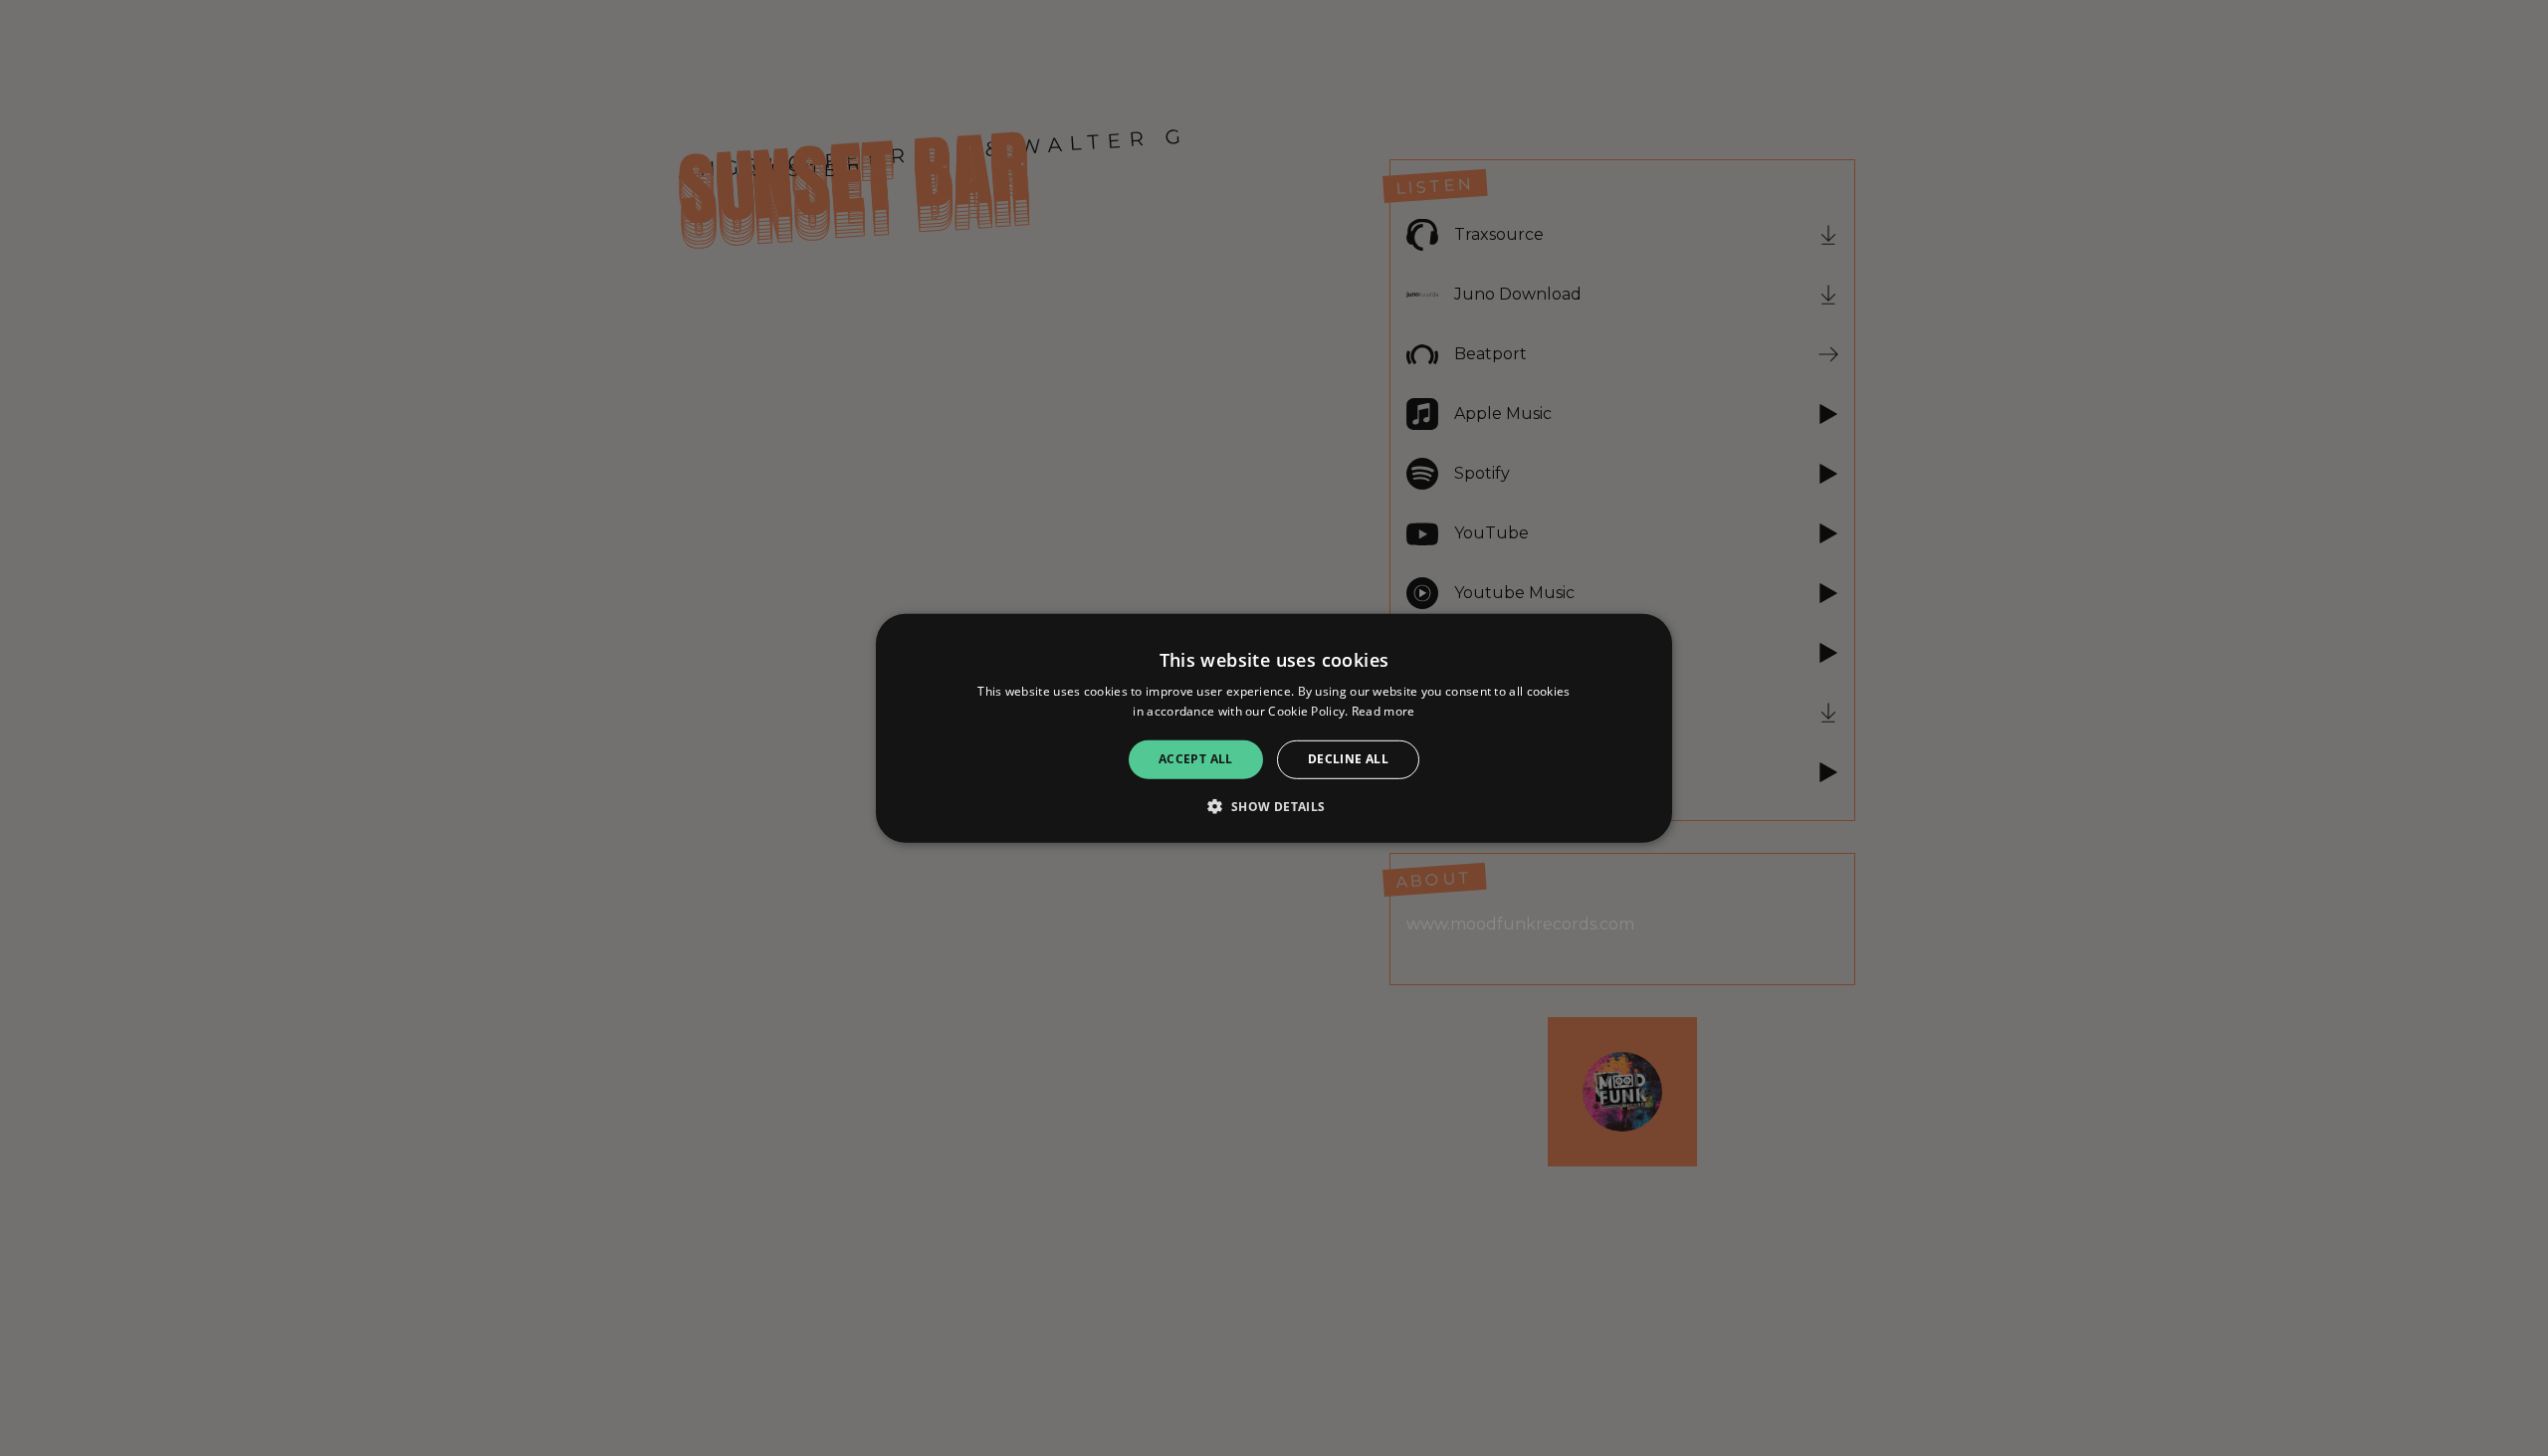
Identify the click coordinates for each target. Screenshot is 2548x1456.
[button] (1274, 806)
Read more (1383, 711)
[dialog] (1274, 728)
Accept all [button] (1196, 759)
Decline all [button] (1348, 759)
